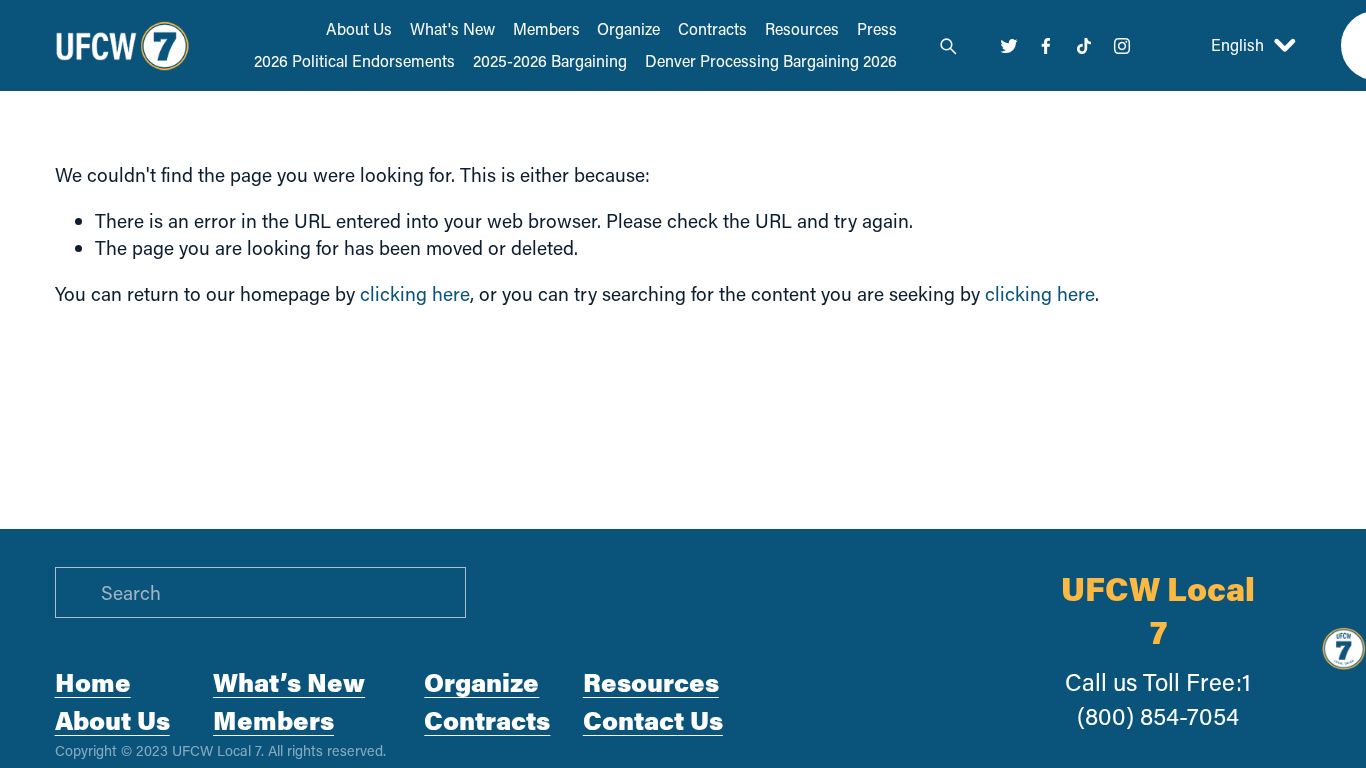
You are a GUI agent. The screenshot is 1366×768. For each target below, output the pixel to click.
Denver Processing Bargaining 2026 (771, 60)
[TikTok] (1084, 46)
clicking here (415, 293)
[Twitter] (1009, 46)
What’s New (289, 682)
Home (93, 682)
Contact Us (653, 720)
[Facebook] (1046, 46)
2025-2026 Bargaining (550, 60)
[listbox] (1235, 45)
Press (877, 28)
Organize (628, 28)
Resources (802, 28)
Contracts (712, 28)
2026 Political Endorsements (354, 60)
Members (546, 28)
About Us (359, 28)
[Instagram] (1122, 46)
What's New (452, 28)
